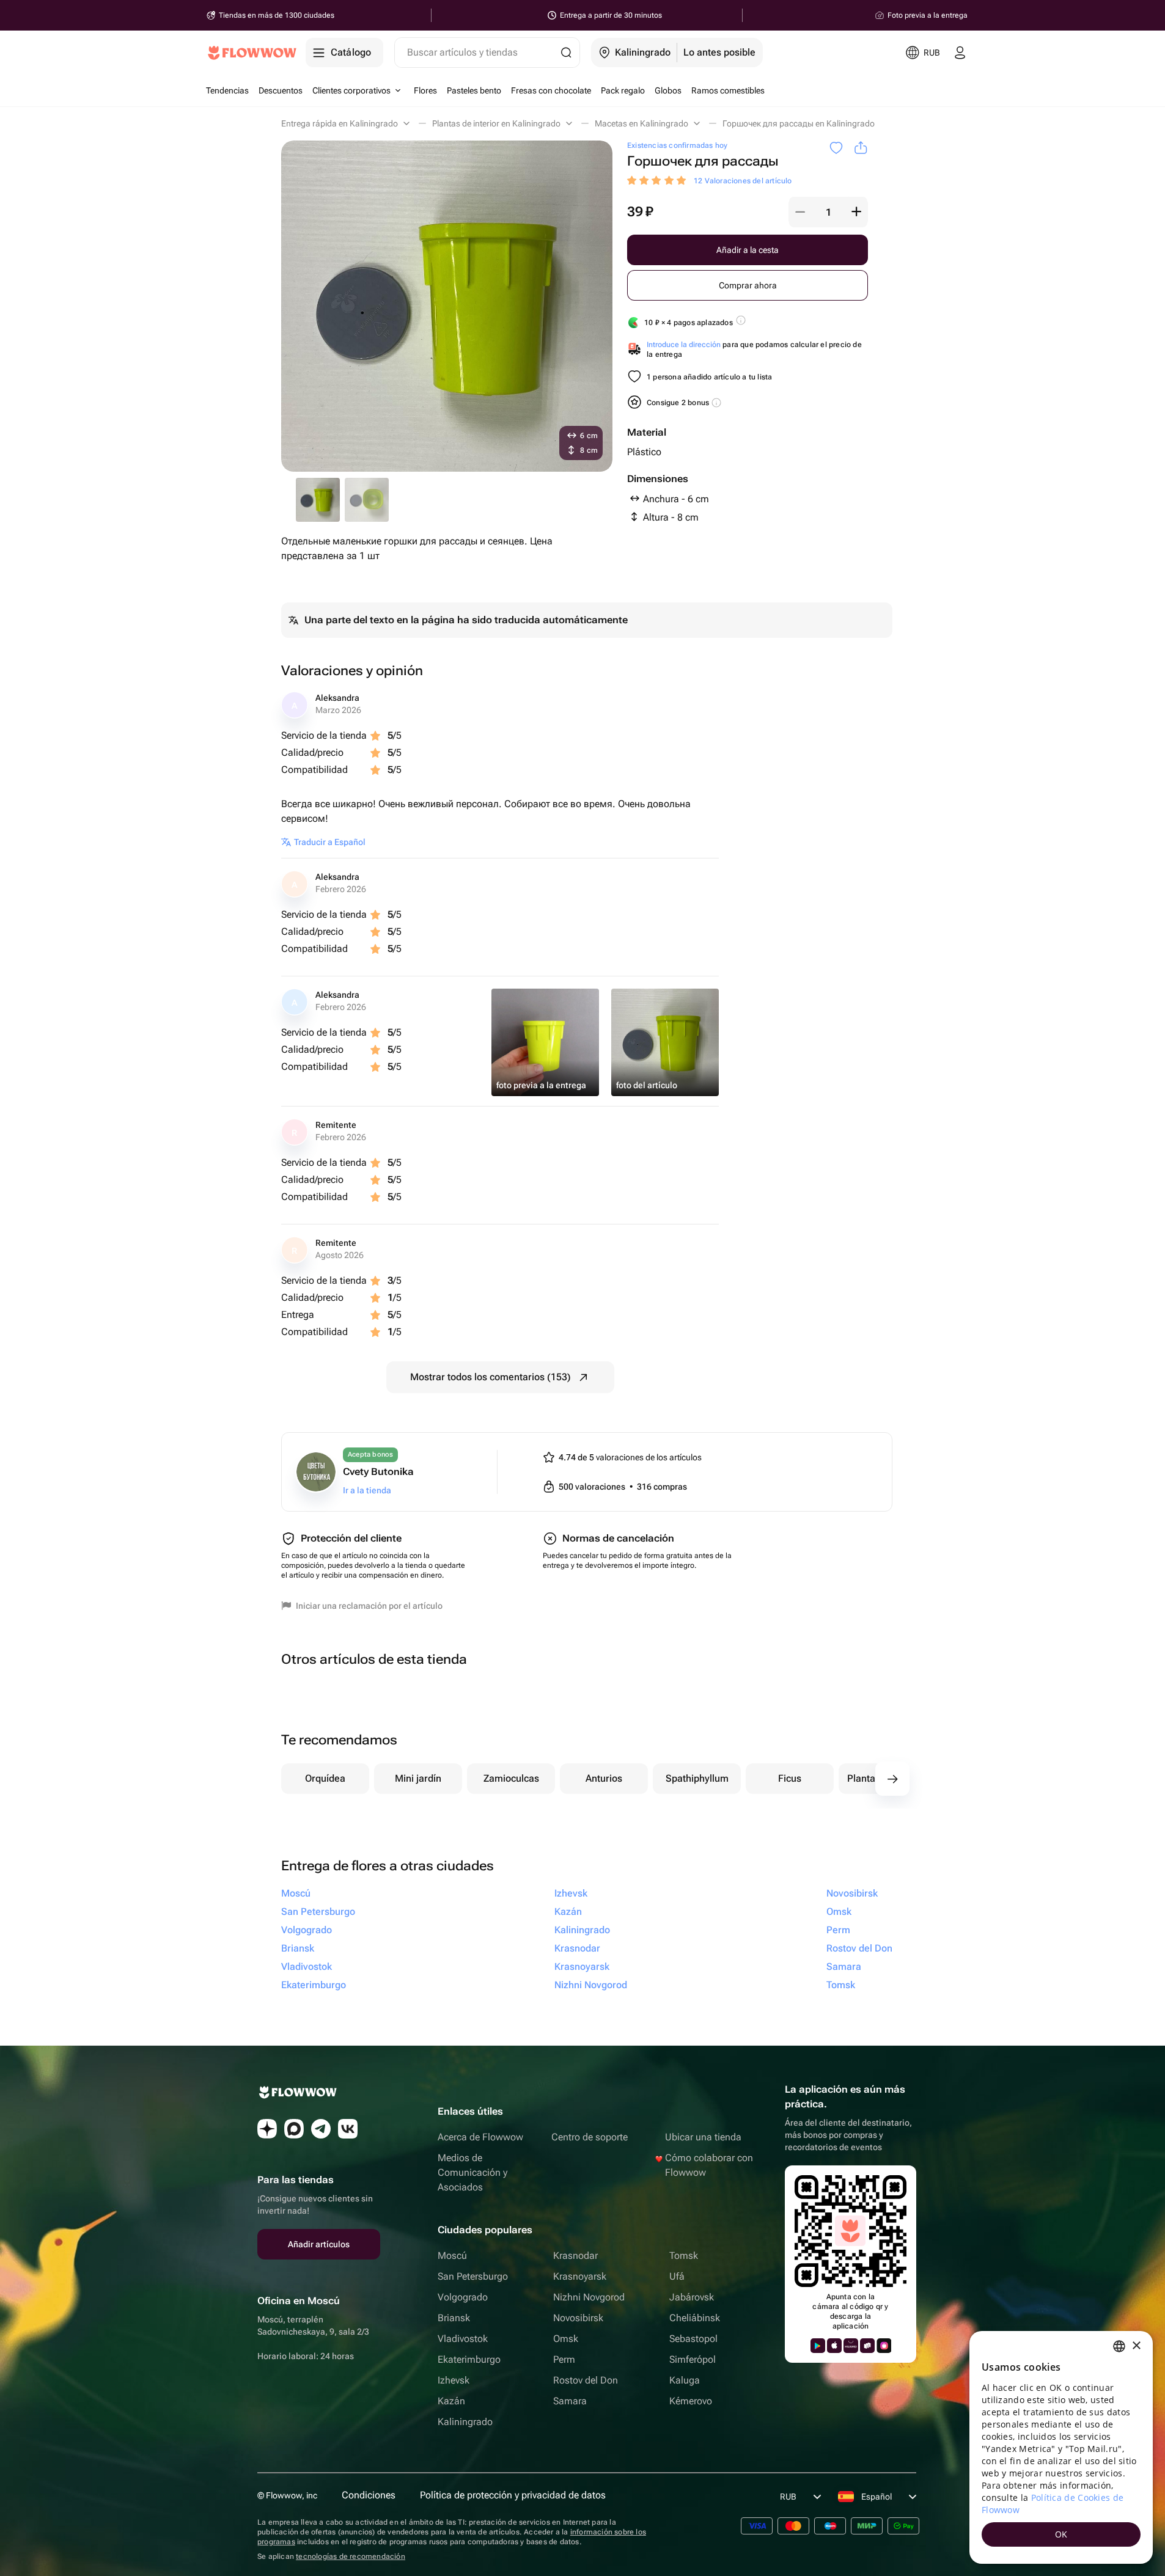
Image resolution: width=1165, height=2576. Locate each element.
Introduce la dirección (684, 345)
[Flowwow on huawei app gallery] (851, 2346)
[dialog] (1061, 2447)
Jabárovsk (692, 2297)
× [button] (1136, 2346)
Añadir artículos (319, 2244)
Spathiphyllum (697, 1778)
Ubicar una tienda (703, 2137)
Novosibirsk (578, 2318)
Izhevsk (454, 2380)
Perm (564, 2359)
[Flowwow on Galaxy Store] (884, 2346)
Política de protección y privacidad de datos (513, 2495)
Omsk (566, 2339)
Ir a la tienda (367, 1490)
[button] (800, 212)
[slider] (658, 181)
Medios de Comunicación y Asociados (472, 2172)
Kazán (451, 2401)
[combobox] (1119, 2346)
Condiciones (369, 2495)
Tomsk (684, 2256)
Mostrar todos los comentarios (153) (491, 1377)
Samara (570, 2401)
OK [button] (1061, 2534)
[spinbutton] (828, 212)
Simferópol (693, 2359)
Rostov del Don (586, 2380)
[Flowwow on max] (294, 2129)
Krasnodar (575, 2256)
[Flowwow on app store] (834, 2346)
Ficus (790, 1778)
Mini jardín (418, 1778)
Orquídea (325, 1778)
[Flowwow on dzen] (267, 2129)
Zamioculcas (511, 1778)
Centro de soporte (590, 2137)
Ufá (677, 2276)
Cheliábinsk (695, 2318)
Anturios (604, 1778)
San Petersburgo (473, 2276)
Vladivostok (463, 2339)
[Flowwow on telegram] (321, 2129)
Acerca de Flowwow (480, 2137)
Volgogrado (463, 2297)
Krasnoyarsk (580, 2276)
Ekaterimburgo (469, 2359)
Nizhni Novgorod (589, 2297)
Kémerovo (691, 2401)
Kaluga (685, 2380)
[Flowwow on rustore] (867, 2346)
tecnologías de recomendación (351, 2556)
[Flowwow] (252, 53)
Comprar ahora (748, 285)
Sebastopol (693, 2339)
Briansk (454, 2318)
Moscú (452, 2256)
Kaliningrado (465, 2422)
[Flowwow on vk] (348, 2129)
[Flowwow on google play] (818, 2346)
